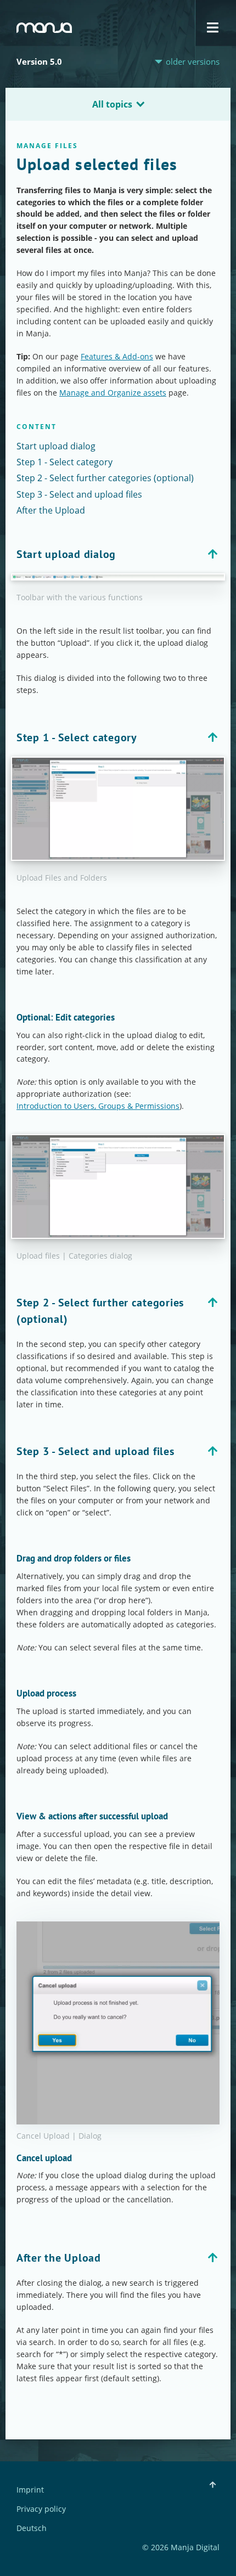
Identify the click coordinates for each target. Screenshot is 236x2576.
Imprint (30, 2490)
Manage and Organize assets (113, 393)
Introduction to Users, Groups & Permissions (98, 1106)
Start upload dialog (56, 446)
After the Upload (51, 510)
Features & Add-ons (117, 356)
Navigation (213, 28)
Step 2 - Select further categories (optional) (105, 478)
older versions (193, 62)
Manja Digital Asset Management (44, 28)
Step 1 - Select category (64, 462)
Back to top (213, 554)
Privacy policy (41, 2509)
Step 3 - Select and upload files (79, 494)
